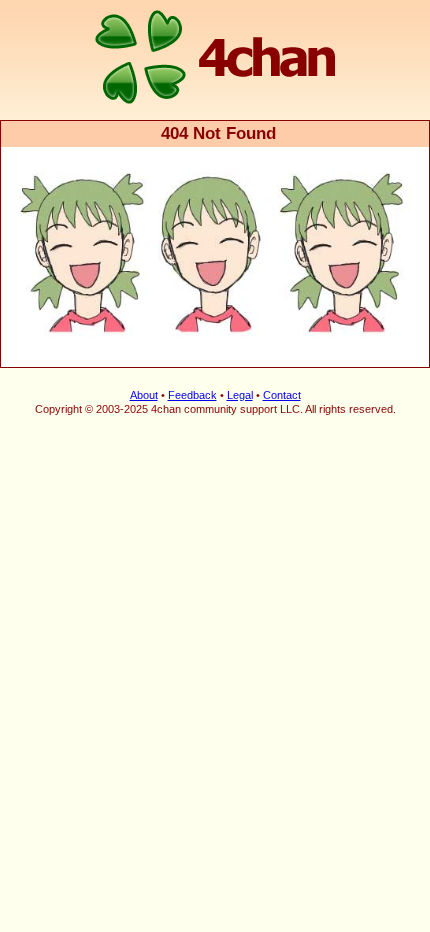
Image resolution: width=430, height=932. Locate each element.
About (144, 395)
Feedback (192, 395)
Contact (282, 395)
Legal (240, 395)
